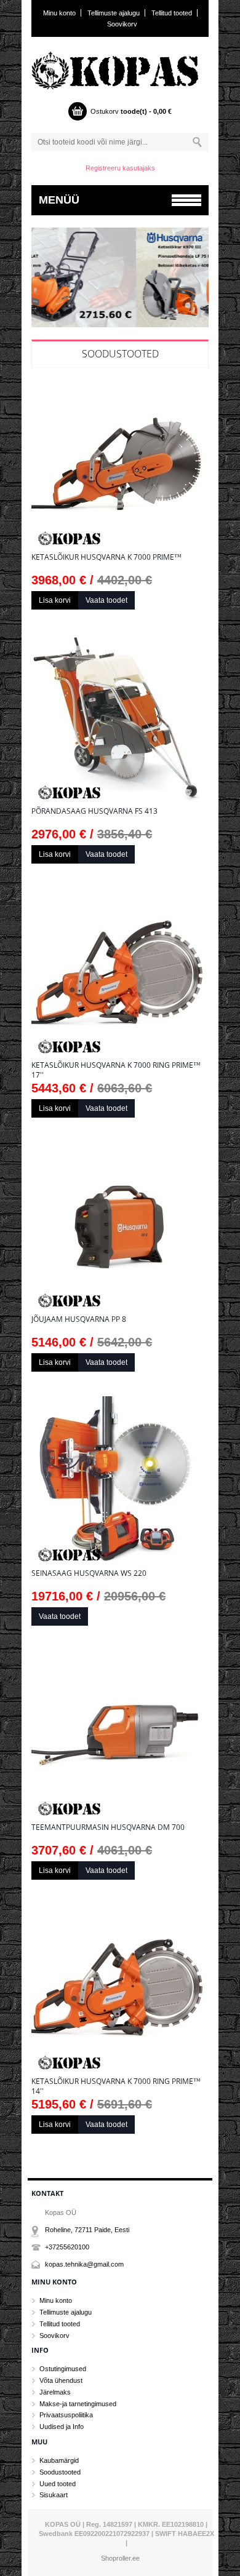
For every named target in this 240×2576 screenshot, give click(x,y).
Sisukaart (54, 2495)
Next (198, 281)
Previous (42, 281)
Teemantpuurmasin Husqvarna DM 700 (108, 1827)
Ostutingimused (63, 2369)
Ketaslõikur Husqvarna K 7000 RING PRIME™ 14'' (116, 2086)
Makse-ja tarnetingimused (78, 2404)
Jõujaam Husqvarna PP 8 (79, 1319)
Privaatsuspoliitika (66, 2415)
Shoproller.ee (120, 2558)
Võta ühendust (61, 2380)
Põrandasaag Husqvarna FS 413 (94, 811)
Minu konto (59, 13)
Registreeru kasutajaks (120, 168)
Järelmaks (55, 2392)
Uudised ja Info (62, 2427)
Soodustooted (120, 354)
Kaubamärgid (59, 2460)
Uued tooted (58, 2484)
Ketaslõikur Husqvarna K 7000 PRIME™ (106, 557)
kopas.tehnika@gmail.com (84, 2264)
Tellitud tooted (172, 13)
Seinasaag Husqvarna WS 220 (89, 1573)
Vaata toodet (106, 600)
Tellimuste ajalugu (114, 13)
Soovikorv (122, 24)
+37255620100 (67, 2247)
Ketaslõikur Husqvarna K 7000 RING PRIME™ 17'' (116, 1070)
